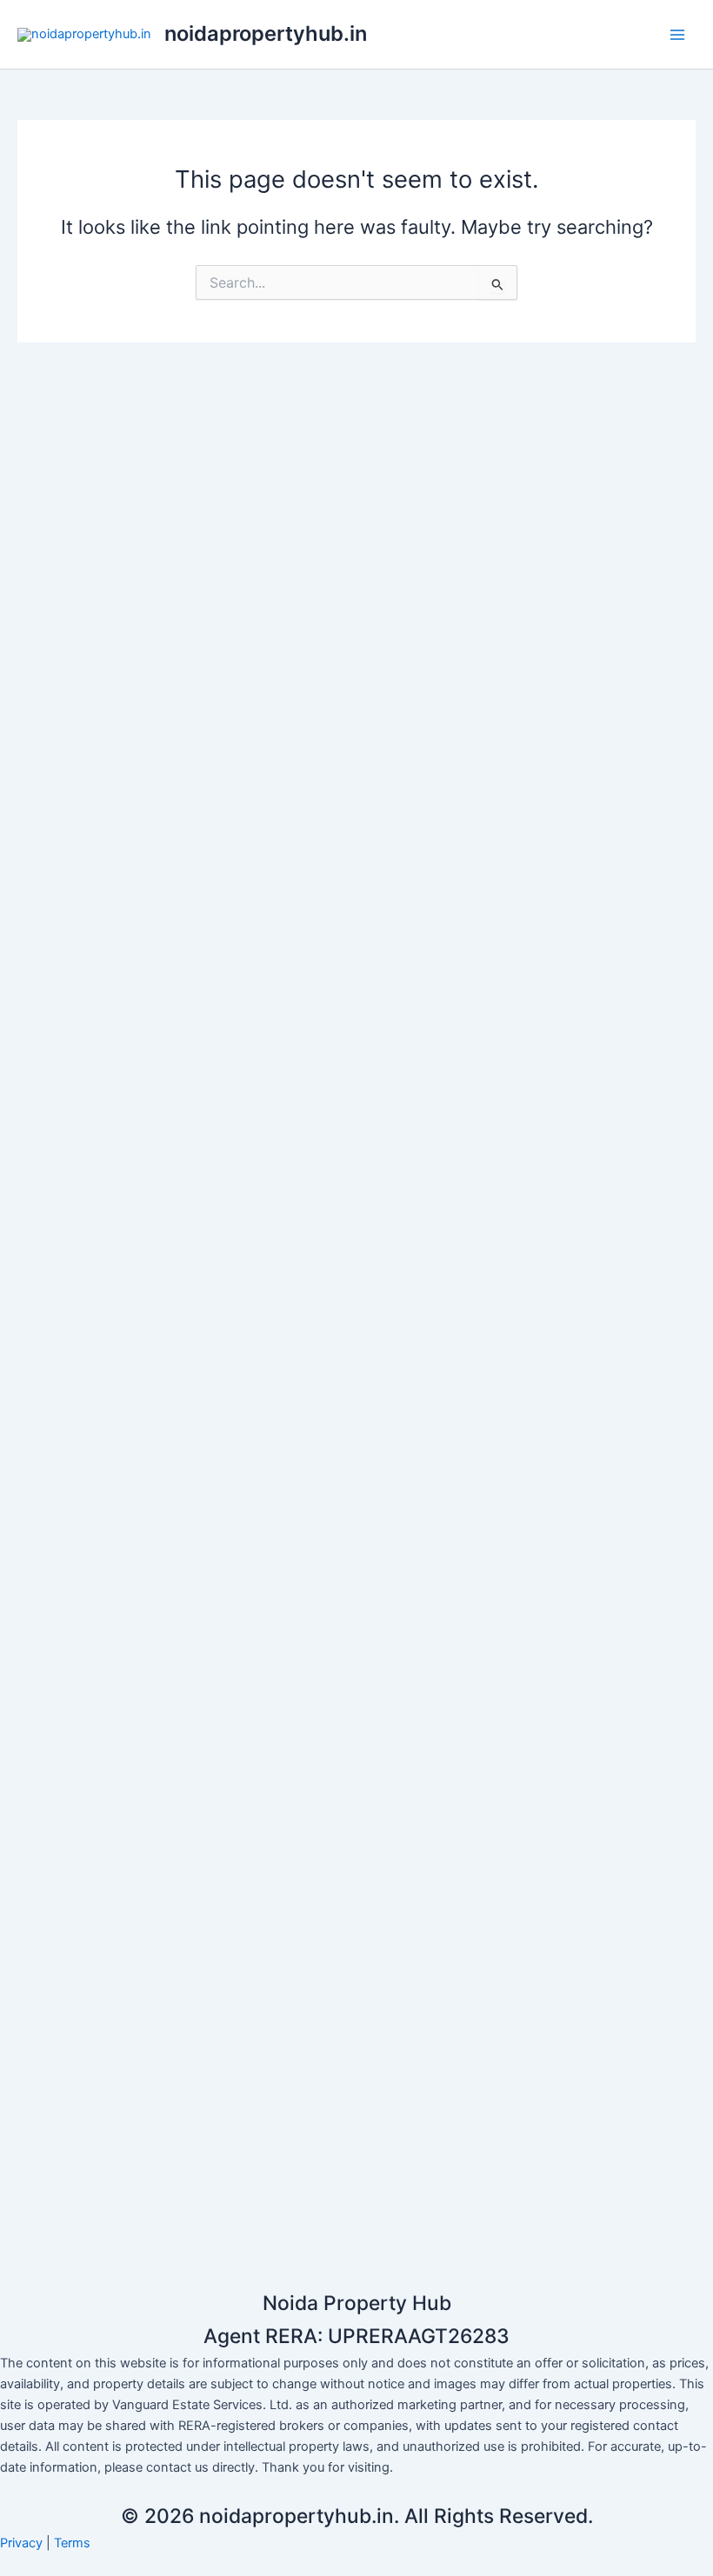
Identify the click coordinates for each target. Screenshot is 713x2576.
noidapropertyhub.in (266, 33)
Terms (72, 2543)
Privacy (21, 2543)
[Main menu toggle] (677, 35)
